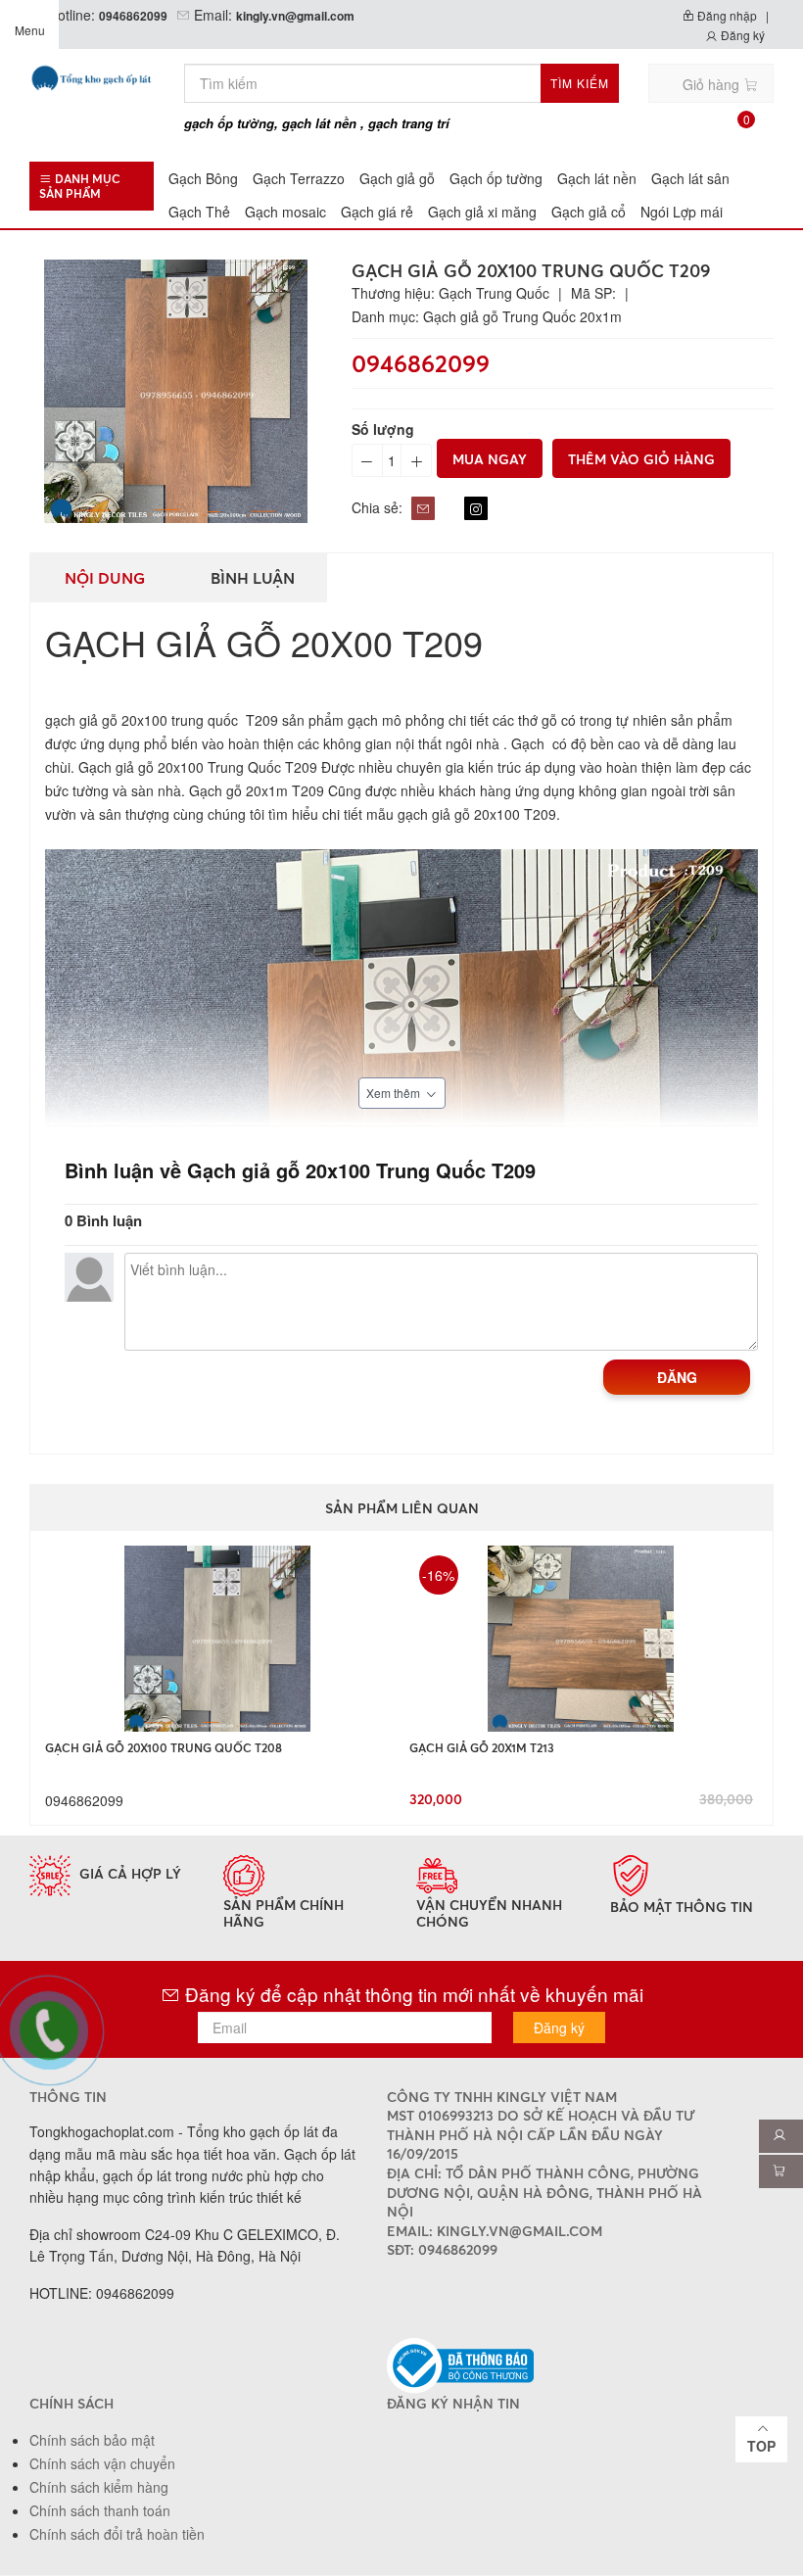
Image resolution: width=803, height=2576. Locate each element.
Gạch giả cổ (589, 212)
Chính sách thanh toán (100, 2510)
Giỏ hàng (716, 89)
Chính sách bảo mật (92, 2440)
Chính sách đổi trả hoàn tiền (117, 2534)
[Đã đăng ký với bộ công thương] (460, 2364)
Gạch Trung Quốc (494, 293)
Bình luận (253, 578)
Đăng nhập (726, 15)
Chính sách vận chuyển (102, 2463)
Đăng (677, 1377)
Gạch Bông (203, 178)
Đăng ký (741, 35)
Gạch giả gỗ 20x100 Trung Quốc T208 (164, 1748)
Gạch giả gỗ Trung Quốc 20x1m (522, 316)
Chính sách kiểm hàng (99, 2487)
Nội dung (105, 578)
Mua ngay (490, 459)
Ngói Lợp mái (682, 212)
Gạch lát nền (597, 178)
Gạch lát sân (690, 178)
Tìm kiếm (580, 83)
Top (761, 2446)
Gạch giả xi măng (482, 212)
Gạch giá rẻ (377, 212)
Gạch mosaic (285, 212)
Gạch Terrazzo (299, 178)
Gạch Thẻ (199, 212)
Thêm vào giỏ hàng (641, 459)
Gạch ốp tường (496, 178)
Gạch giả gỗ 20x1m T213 (482, 1748)
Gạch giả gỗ (397, 178)
